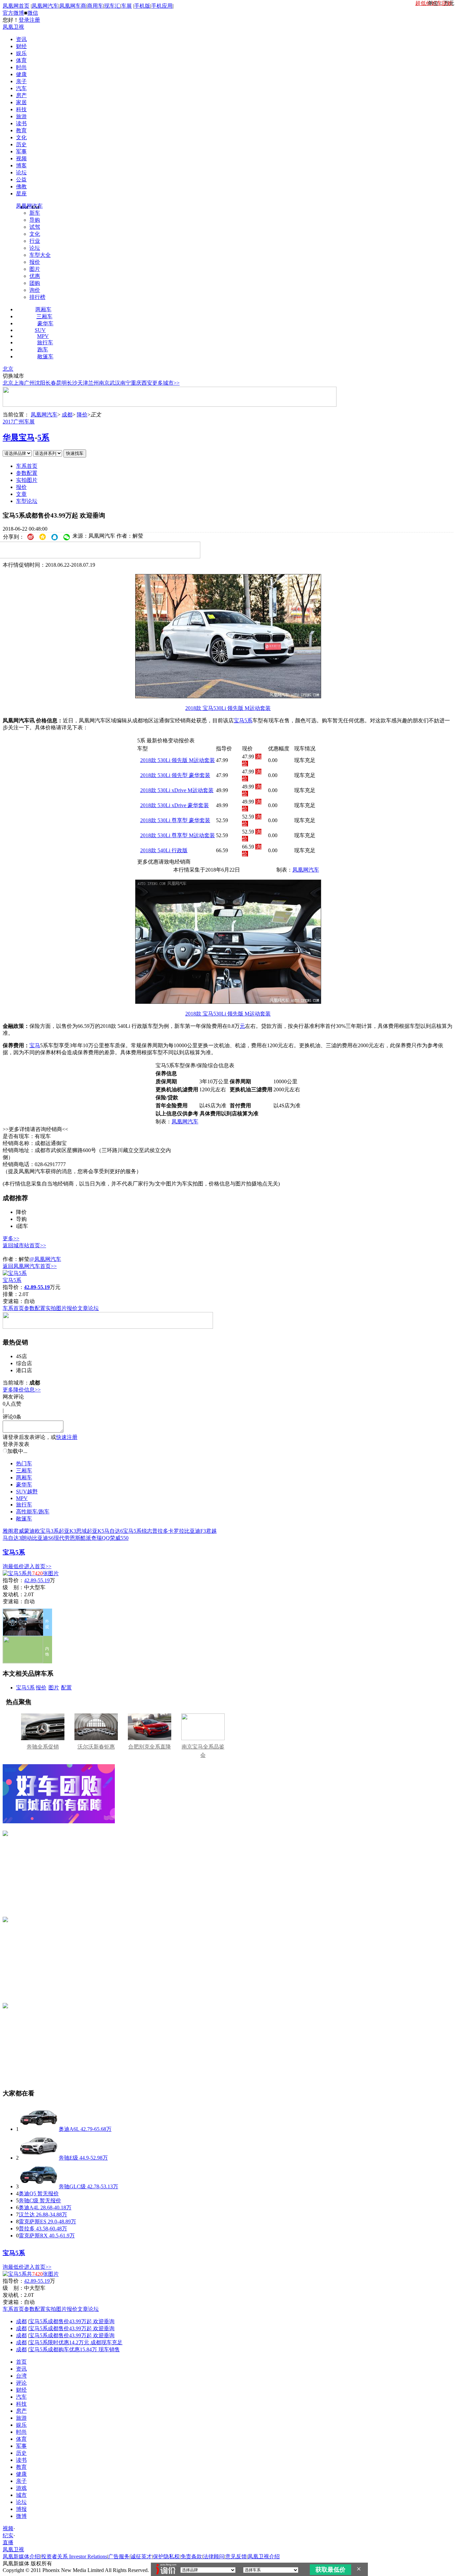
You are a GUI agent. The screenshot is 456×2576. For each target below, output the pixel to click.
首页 (21, 2362)
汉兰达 (27, 2215)
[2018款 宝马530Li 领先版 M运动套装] (228, 696)
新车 (35, 213)
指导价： (13, 1580)
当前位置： (16, 415)
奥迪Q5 (27, 2193)
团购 (35, 283)
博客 (21, 165)
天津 (83, 383)
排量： (11, 1294)
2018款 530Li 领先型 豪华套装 (175, 775)
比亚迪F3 (195, 1531)
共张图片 (43, 1573)
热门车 (24, 1463)
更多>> (11, 1238)
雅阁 (8, 1531)
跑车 (43, 349)
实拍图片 (27, 480)
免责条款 (191, 2556)
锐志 (147, 1531)
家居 (21, 102)
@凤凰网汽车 (45, 1259)
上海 (19, 383)
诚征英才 (141, 2556)
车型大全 (40, 255)
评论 (21, 2383)
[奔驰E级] (39, 2158)
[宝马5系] (15, 1273)
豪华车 (45, 323)
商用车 (95, 6)
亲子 (21, 81)
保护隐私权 (166, 2556)
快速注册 (67, 1437)
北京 (8, 369)
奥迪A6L (69, 2129)
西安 (147, 383)
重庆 (136, 383)
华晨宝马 (19, 437)
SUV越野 (27, 1492)
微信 (33, 13)
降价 (82, 415)
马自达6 (113, 1531)
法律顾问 (214, 2556)
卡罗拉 (176, 1531)
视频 (21, 158)
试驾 (35, 227)
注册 (35, 20)
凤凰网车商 (73, 6)
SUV (40, 330)
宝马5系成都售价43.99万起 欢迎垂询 (72, 2321)
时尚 (21, 67)
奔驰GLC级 (72, 2186)
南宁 (126, 383)
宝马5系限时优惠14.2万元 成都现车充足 (76, 2342)
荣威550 (119, 1538)
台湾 (21, 2376)
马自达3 (12, 1538)
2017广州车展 (19, 422)
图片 (35, 269)
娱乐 (21, 53)
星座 (21, 194)
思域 (81, 1531)
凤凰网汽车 (45, 6)
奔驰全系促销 (43, 1747)
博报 (21, 2509)
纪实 (8, 2535)
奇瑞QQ (100, 1538)
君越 (211, 1531)
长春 (51, 383)
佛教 (21, 187)
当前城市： (16, 1383)
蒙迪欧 (32, 1531)
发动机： (13, 1594)
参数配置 (27, 473)
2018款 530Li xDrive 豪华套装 (175, 805)
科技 (21, 109)
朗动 (27, 1538)
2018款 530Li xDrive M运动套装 (177, 790)
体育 (21, 60)
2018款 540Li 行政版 (164, 850)
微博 (21, 2516)
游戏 (21, 2488)
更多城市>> (166, 383)
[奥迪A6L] (39, 2129)
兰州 (93, 383)
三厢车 (44, 316)
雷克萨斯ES (33, 2222)
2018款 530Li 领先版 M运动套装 (178, 760)
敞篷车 (45, 356)
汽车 (21, 88)
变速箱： (13, 1301)
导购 (35, 220)
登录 (24, 20)
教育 (21, 130)
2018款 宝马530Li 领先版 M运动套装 (228, 708)
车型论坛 (27, 501)
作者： (11, 1259)
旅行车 (45, 342)
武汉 (115, 383)
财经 (21, 46)
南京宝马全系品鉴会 (203, 1751)
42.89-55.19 (37, 1580)
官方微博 (13, 13)
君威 (19, 1531)
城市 (21, 2495)
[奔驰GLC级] (39, 2186)
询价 (35, 290)
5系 (43, 437)
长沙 (72, 383)
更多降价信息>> (22, 1390)
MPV (43, 336)
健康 (21, 74)
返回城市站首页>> (24, 1245)
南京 (104, 383)
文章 (21, 494)
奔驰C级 (29, 2200)
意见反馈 (236, 2556)
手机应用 (162, 6)
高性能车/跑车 (33, 1512)
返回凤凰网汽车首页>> (30, 1266)
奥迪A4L (29, 2207)
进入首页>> (38, 1566)
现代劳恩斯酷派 (72, 1538)
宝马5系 (243, 720)
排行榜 (37, 297)
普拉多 (160, 1531)
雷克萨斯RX (33, 2236)
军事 (21, 151)
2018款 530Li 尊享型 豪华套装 (175, 820)
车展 (127, 6)
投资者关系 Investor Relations (74, 2556)
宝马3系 (49, 1531)
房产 (21, 95)
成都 (67, 415)
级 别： (13, 1587)
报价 (35, 262)
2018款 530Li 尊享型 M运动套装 (178, 835)
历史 (21, 144)
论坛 (21, 172)
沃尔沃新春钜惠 (96, 1747)
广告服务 (119, 2556)
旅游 (21, 116)
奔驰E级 (68, 2158)
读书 (21, 123)
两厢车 (43, 309)
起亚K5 (95, 1531)
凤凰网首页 (16, 6)
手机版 (142, 6)
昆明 (61, 383)
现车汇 (112, 6)
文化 (21, 137)
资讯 (21, 39)
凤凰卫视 (13, 27)
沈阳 (40, 383)
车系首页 (27, 466)
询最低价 (13, 1566)
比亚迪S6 (43, 1538)
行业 (35, 241)
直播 (8, 2542)
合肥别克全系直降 (150, 1747)
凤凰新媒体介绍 (21, 2556)
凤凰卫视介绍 (264, 2556)
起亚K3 (67, 1531)
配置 (66, 1688)
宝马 (35, 1045)
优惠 (35, 276)
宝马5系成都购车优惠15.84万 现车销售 (74, 2349)
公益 (21, 179)
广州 (29, 383)
